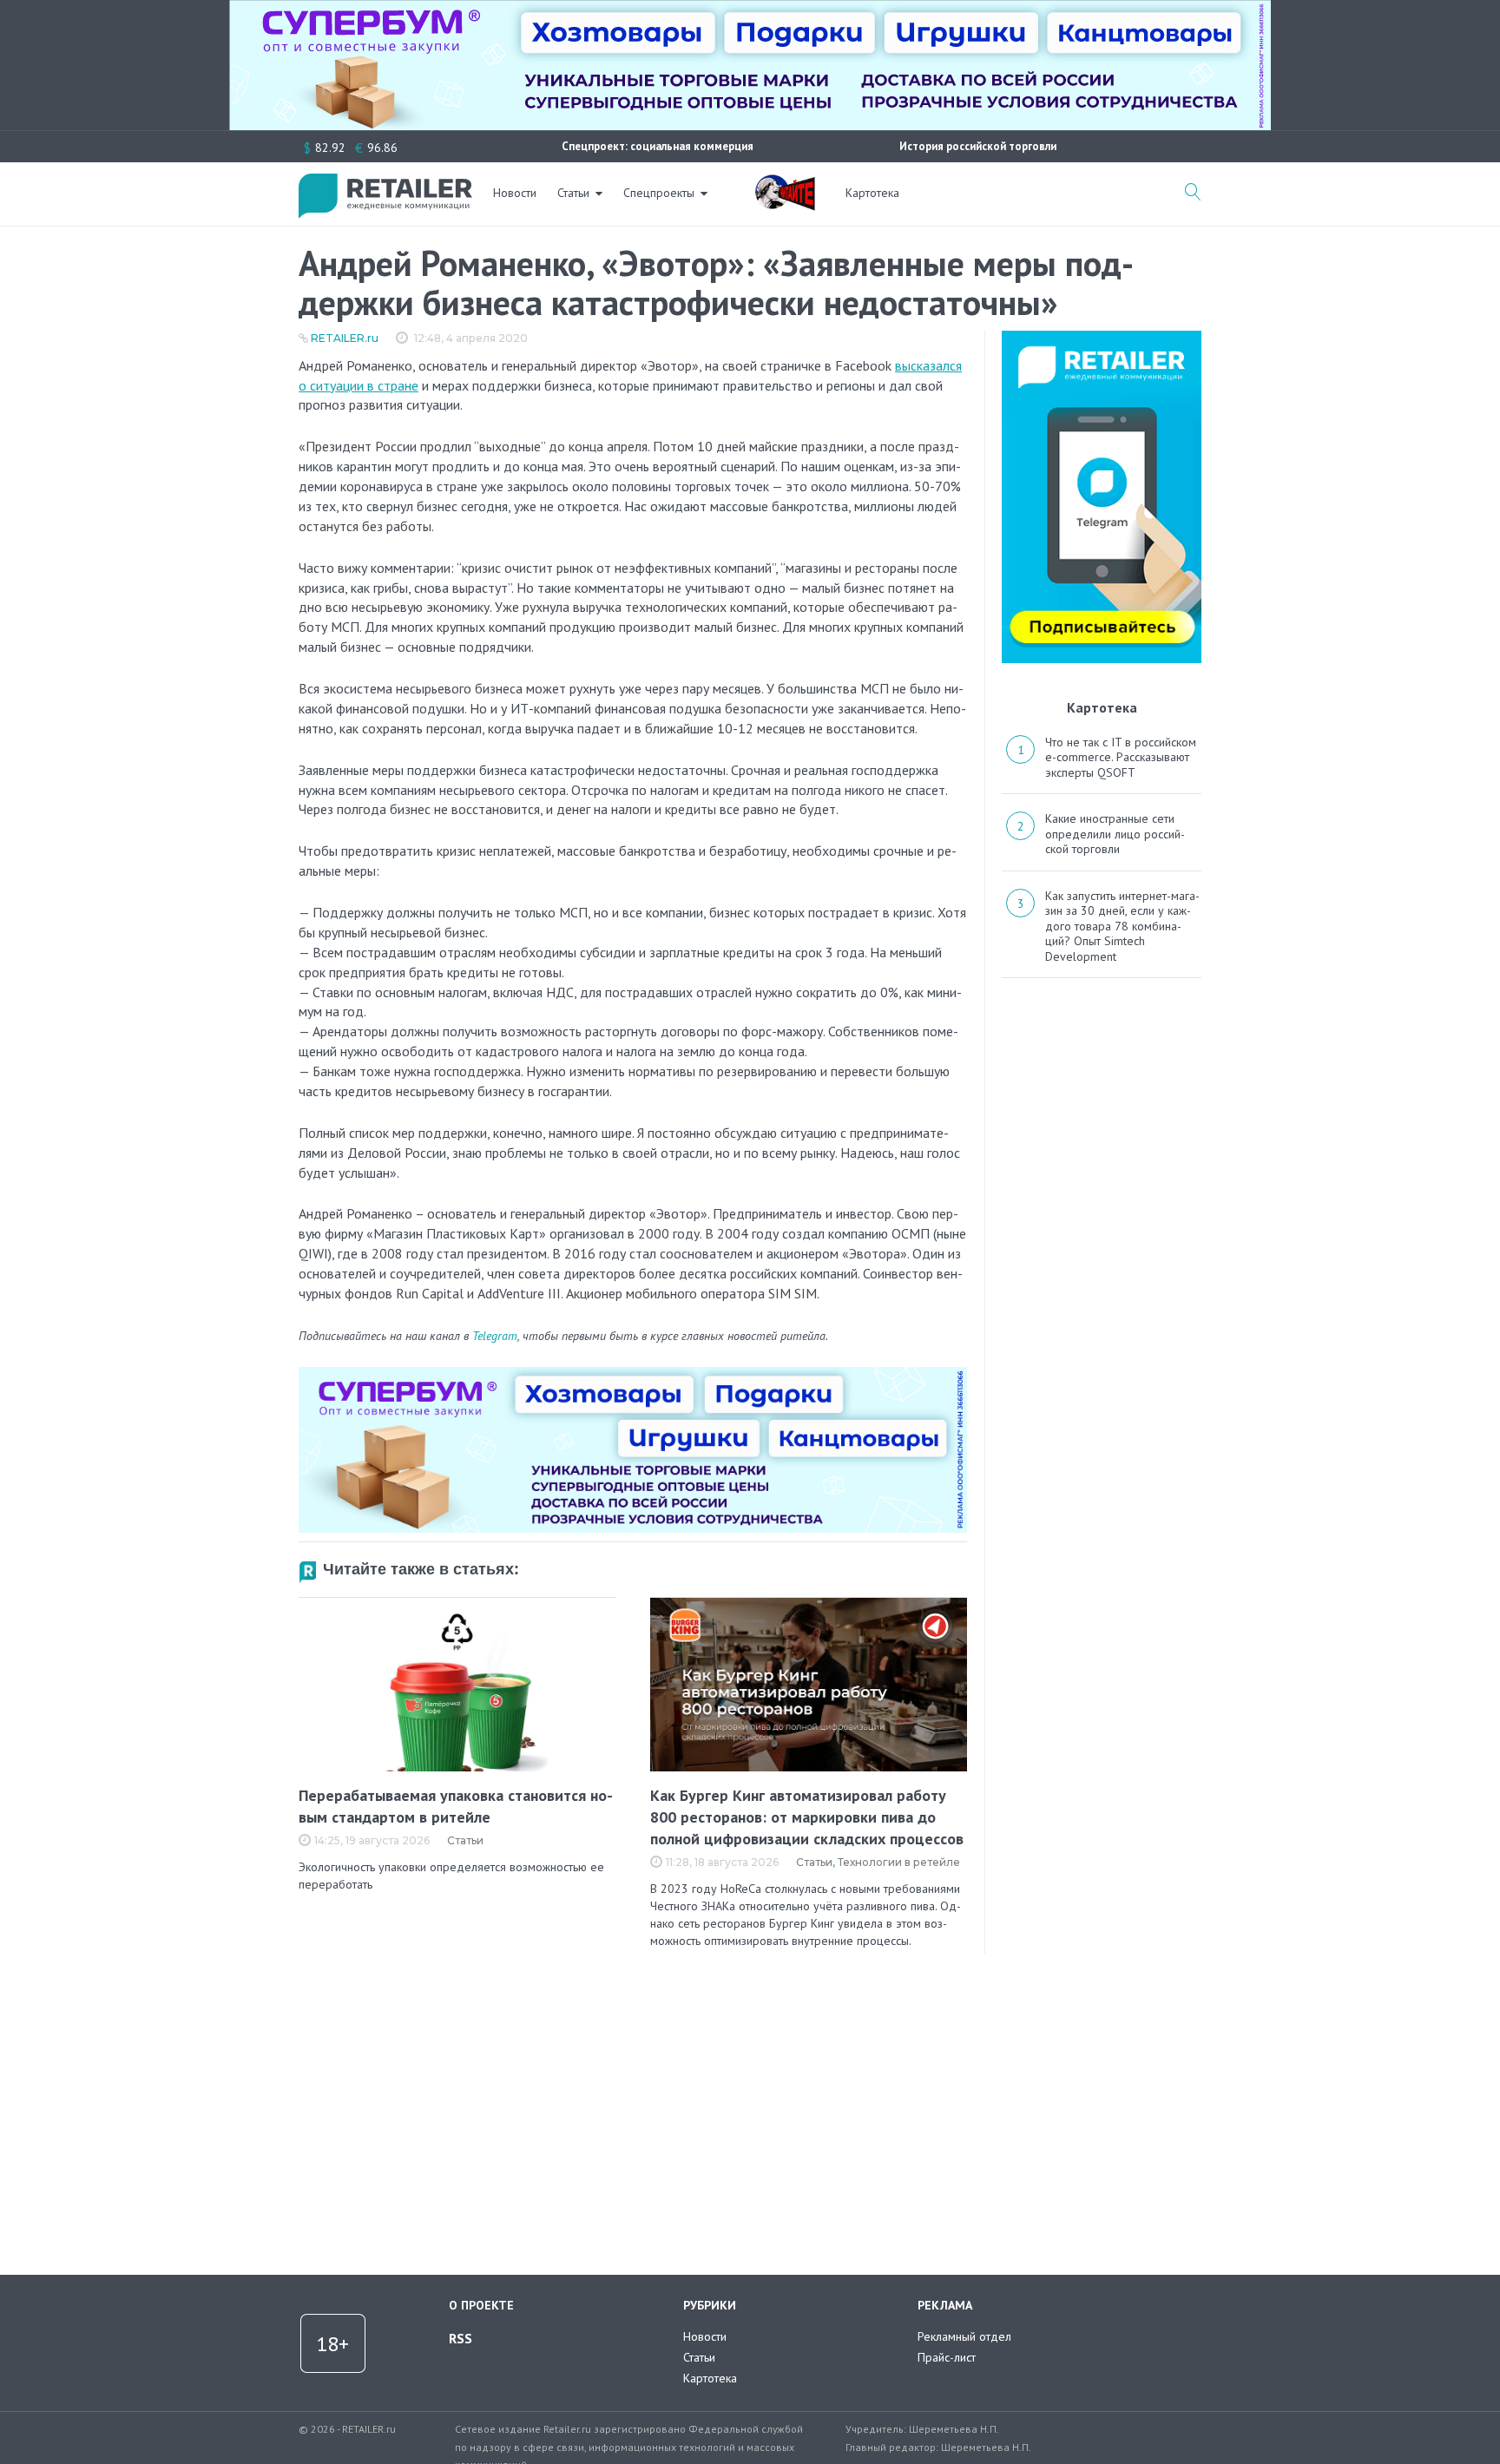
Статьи (573, 193)
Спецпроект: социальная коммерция (658, 146)
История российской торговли (978, 146)
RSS (461, 2338)
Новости (515, 193)
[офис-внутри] (633, 1374)
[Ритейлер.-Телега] (1102, 337)
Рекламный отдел (964, 2336)
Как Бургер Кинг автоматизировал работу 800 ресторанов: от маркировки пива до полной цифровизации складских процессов (807, 1817)
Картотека (872, 193)
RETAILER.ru (345, 338)
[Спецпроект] (785, 183)
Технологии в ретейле (899, 1862)
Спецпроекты (659, 193)
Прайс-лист (947, 2357)
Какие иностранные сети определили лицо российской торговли (1115, 834)
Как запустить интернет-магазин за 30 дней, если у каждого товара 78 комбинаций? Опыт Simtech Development (1122, 926)
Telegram (495, 1336)
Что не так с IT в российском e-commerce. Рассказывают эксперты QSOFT (1121, 757)
